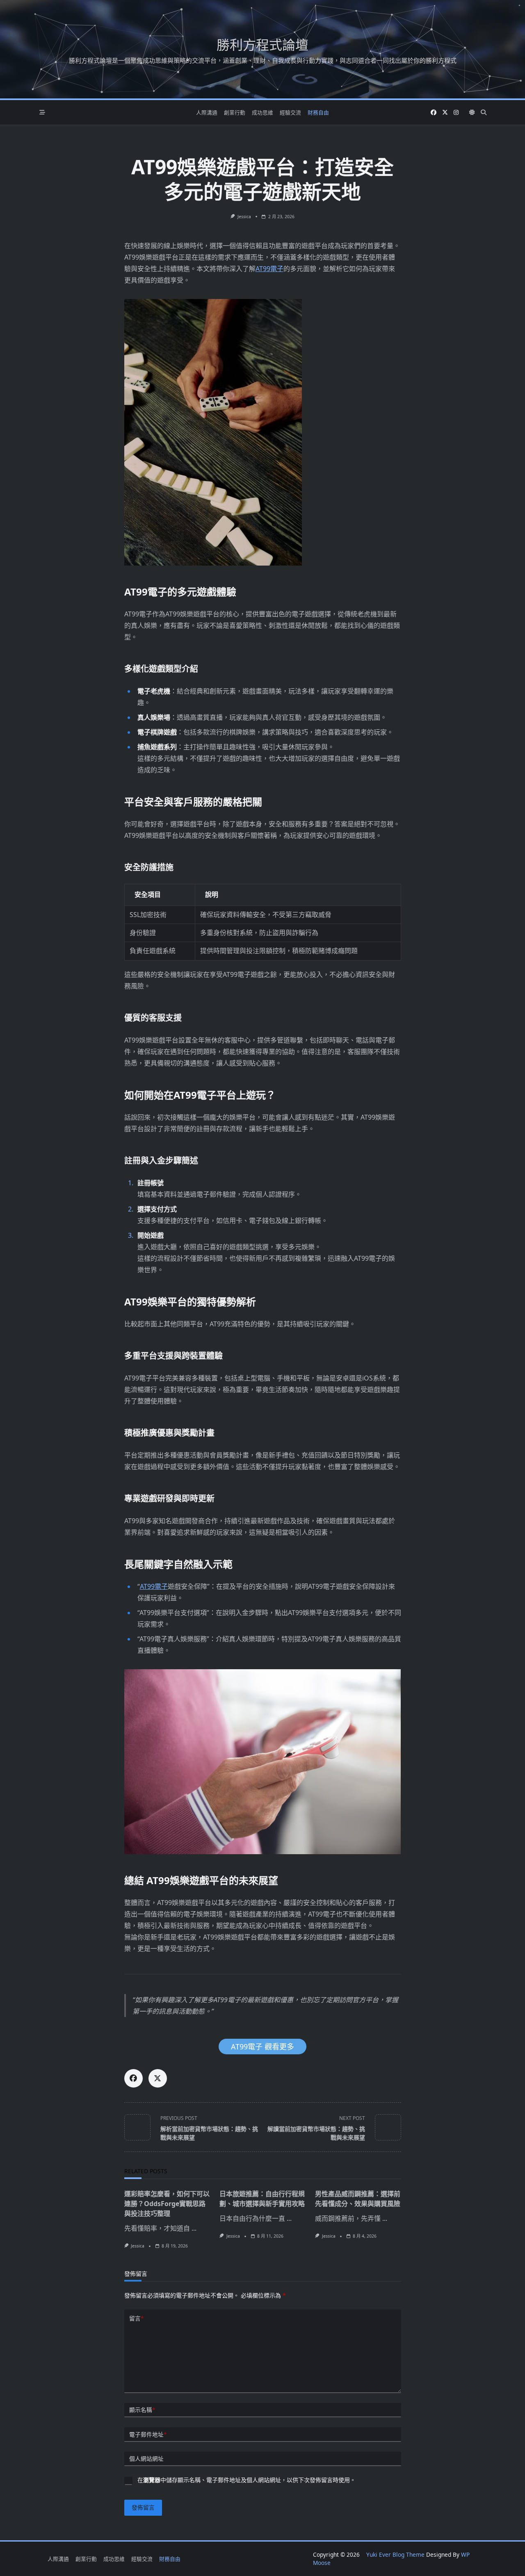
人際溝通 (207, 112)
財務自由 (318, 112)
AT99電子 (269, 269)
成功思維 (262, 112)
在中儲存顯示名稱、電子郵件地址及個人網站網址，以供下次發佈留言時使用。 (247, 2480)
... (194, 2228)
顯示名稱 (142, 2410)
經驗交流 (290, 112)
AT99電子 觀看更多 (262, 2047)
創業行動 (235, 112)
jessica (244, 217)
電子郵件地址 (148, 2434)
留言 (136, 2318)
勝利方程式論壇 (262, 44)
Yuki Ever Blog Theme (395, 2554)
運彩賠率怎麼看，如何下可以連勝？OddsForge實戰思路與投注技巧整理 (167, 2204)
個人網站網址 (146, 2458)
